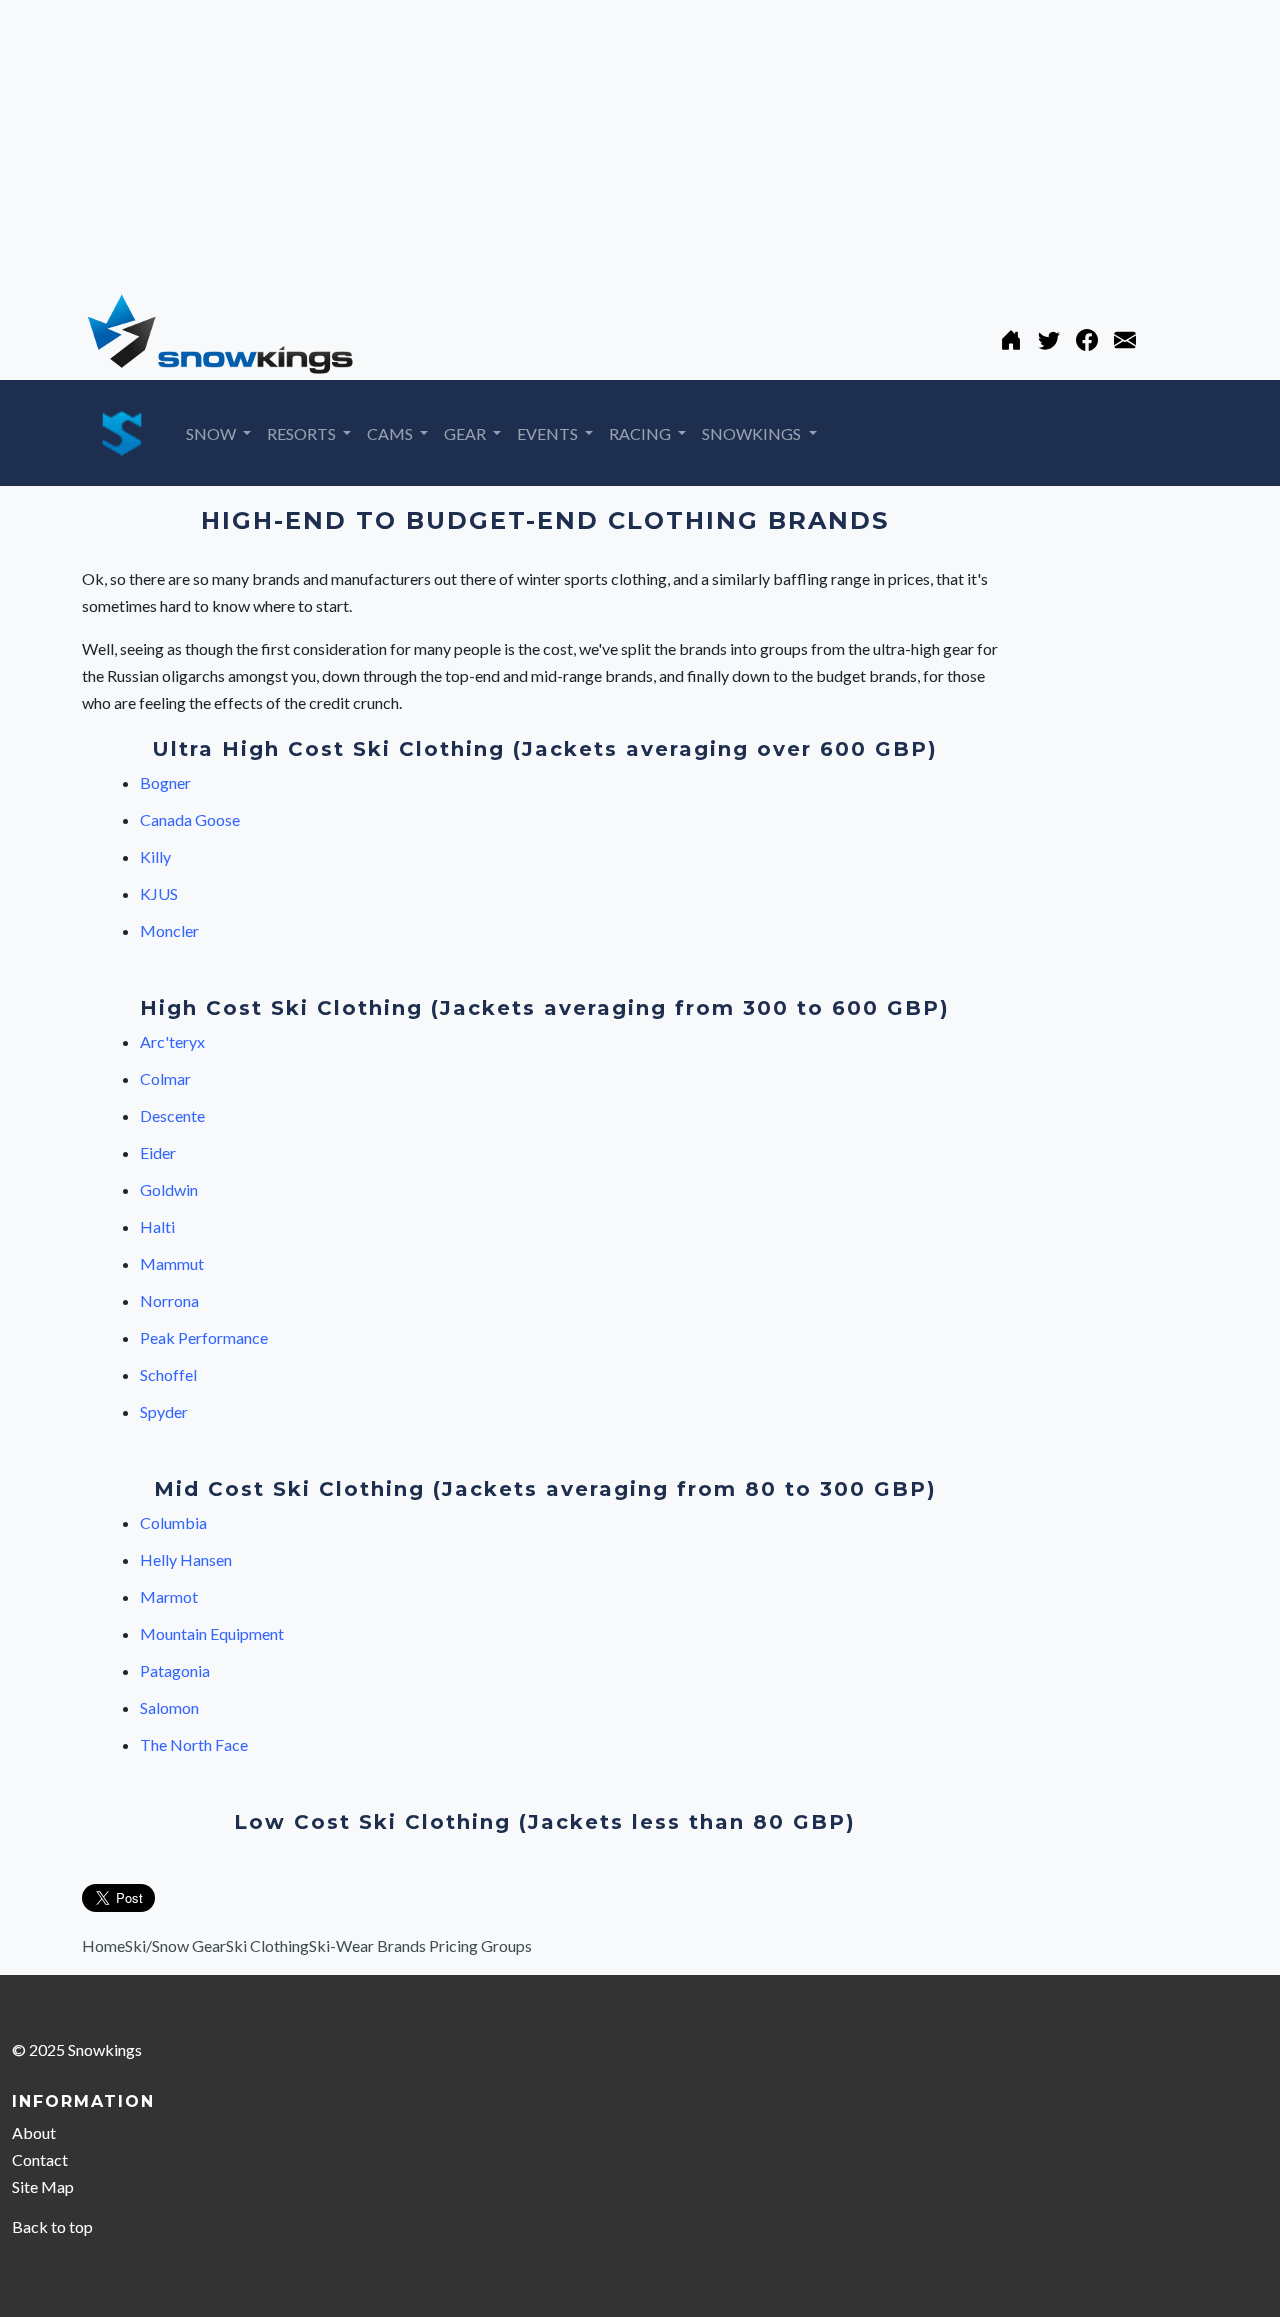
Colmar (165, 1078)
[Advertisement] (600, 140)
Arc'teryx (172, 1041)
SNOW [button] (212, 433)
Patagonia (175, 1670)
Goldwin (169, 1189)
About (34, 2132)
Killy (155, 856)
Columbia (173, 1522)
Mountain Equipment (212, 1633)
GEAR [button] (466, 433)
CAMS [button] (391, 433)
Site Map (43, 2186)
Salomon (169, 1707)
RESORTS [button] (303, 433)
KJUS (159, 893)
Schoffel (168, 1374)
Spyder (164, 1411)
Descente (172, 1115)
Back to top (52, 2226)
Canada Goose (190, 819)
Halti (157, 1226)
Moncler (169, 930)
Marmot (169, 1596)
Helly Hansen (186, 1559)
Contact (40, 2159)
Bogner (165, 782)
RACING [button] (641, 433)
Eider (158, 1152)
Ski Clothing (267, 1945)
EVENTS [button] (549, 433)
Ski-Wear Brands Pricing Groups (420, 1945)
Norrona (169, 1300)
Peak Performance (204, 1337)
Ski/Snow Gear (175, 1945)
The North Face (194, 1744)
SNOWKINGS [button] (753, 433)
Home (103, 1945)
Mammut (172, 1263)
